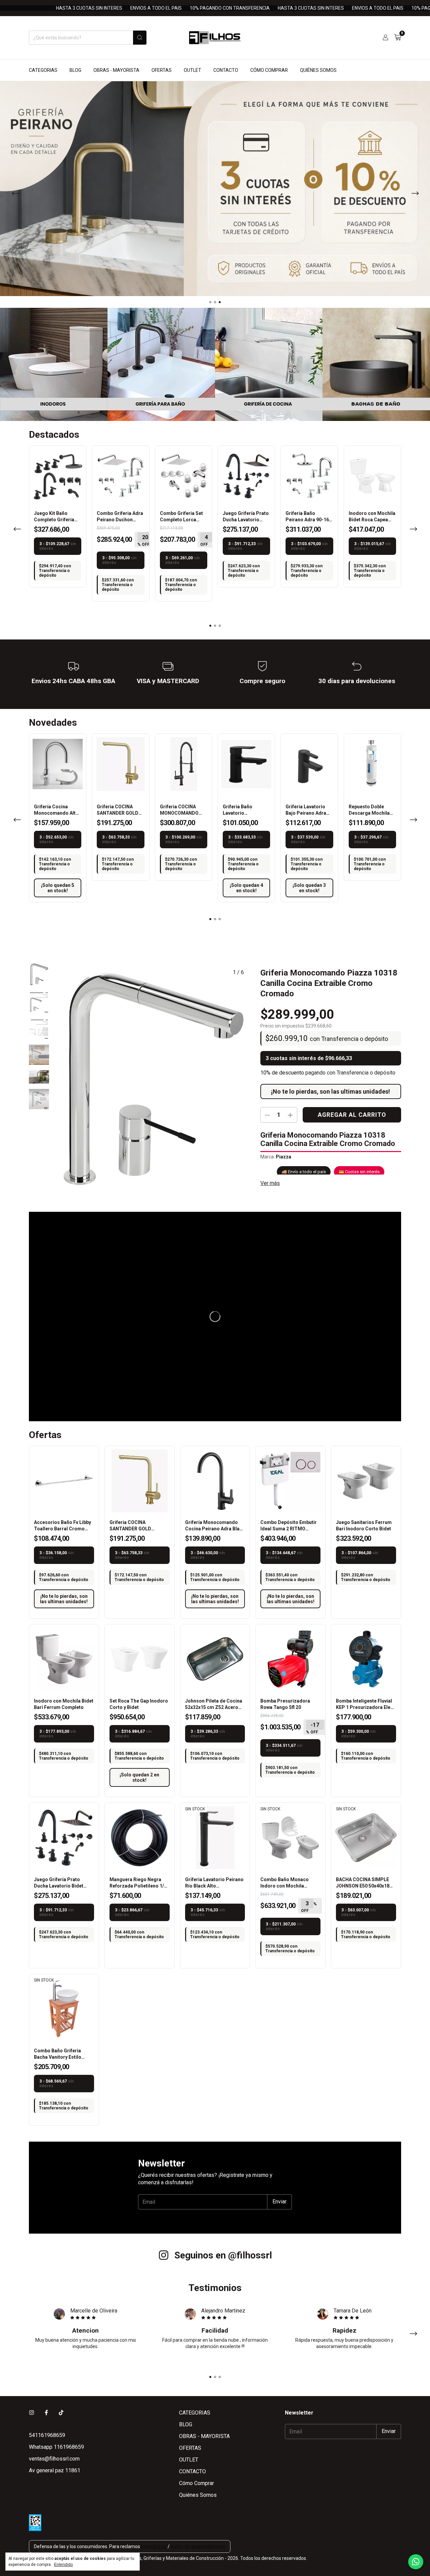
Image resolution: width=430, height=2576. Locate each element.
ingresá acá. (154, 2546)
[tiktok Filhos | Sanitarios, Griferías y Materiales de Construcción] (61, 2413)
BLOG (75, 70)
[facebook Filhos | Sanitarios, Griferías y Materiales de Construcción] (46, 2413)
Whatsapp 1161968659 (56, 2447)
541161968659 (47, 2435)
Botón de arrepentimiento (198, 2546)
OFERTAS (162, 70)
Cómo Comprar (269, 70)
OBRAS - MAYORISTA (116, 70)
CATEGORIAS (43, 70)
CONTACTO (226, 70)
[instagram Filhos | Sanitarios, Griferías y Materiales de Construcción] (32, 2413)
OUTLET (192, 70)
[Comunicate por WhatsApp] (416, 2562)
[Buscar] (140, 38)
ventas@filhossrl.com (54, 2459)
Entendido (63, 2565)
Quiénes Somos (318, 70)
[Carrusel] (215, 189)
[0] (398, 38)
